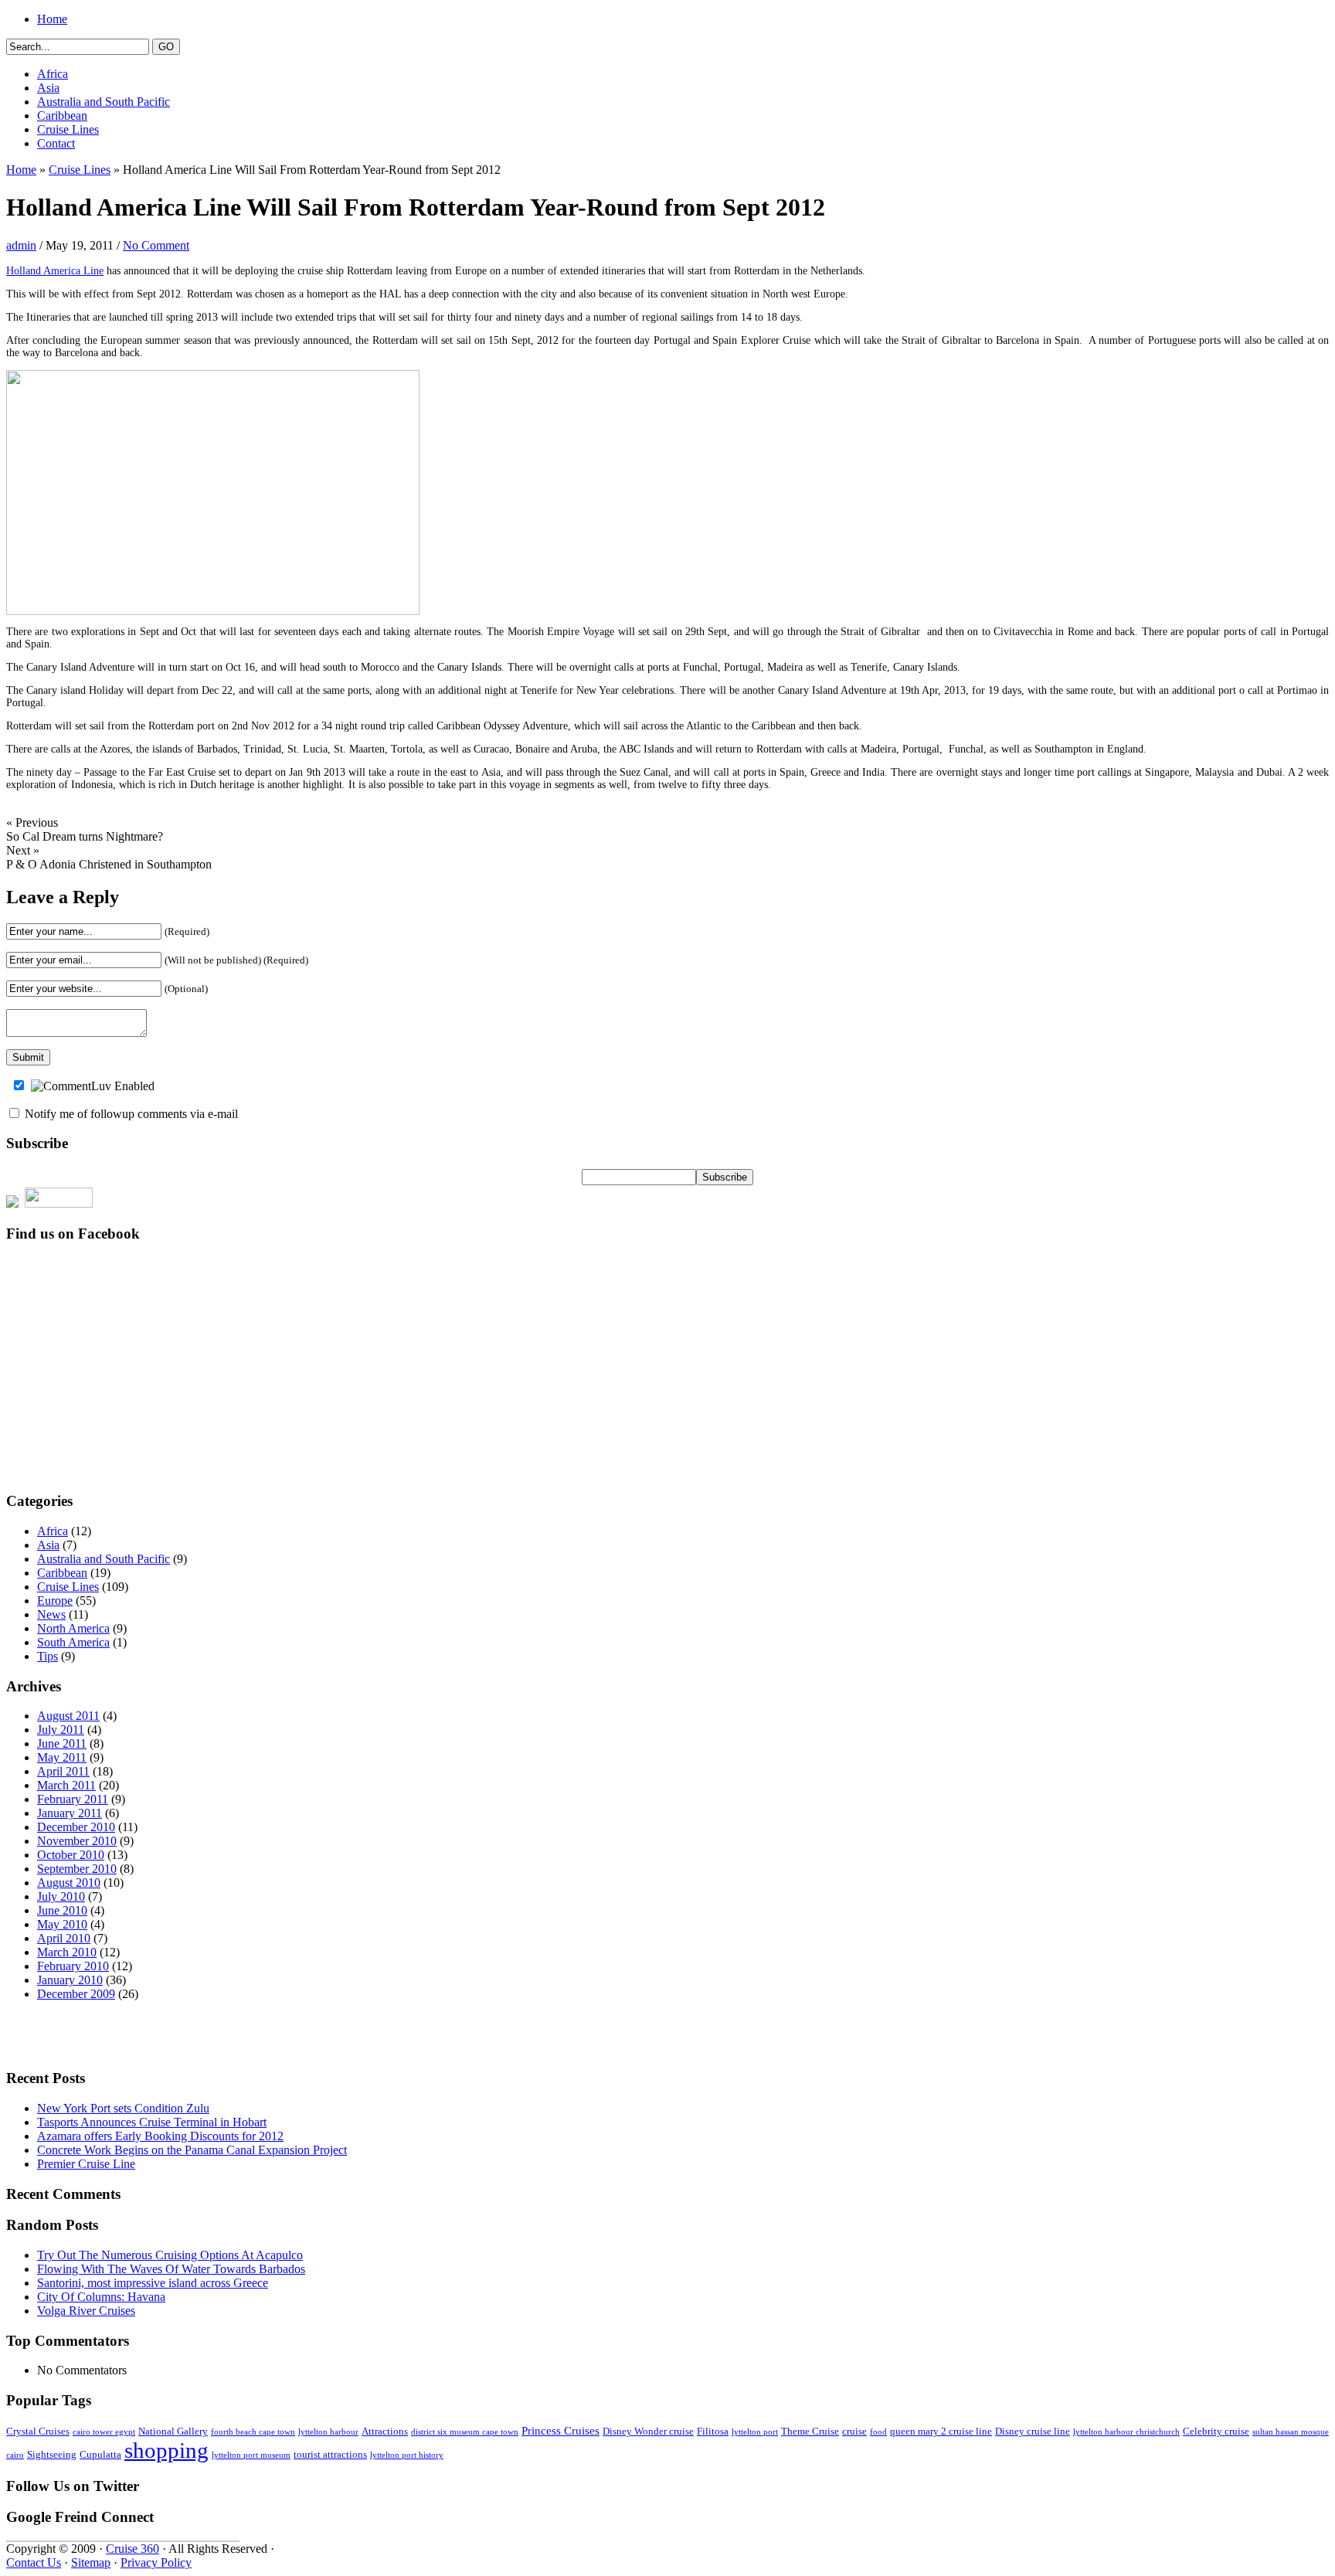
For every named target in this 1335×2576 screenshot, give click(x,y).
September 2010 (77, 1869)
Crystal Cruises (38, 2432)
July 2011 (61, 1730)
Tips (48, 1656)
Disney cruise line (1033, 2432)
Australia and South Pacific (104, 102)
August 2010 (69, 1883)
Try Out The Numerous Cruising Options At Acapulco (170, 2255)
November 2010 (77, 1841)
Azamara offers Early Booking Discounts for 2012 (160, 2136)
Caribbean (62, 116)
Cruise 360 (132, 2549)
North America (73, 1628)
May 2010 (62, 1924)
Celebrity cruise (1216, 2432)
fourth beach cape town (253, 2432)
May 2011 (62, 1757)
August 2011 (68, 1716)
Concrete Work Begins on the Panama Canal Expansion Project (192, 2150)
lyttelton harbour (328, 2432)
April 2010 (64, 1938)
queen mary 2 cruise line (941, 2432)
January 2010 (70, 1980)
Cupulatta (100, 2455)
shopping (166, 2450)
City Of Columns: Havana (101, 2297)
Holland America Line (55, 271)
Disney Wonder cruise (648, 2432)
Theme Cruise (810, 2432)
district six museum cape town (465, 2432)
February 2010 (73, 1966)
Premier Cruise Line (86, 2164)
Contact (56, 143)
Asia (48, 88)
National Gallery (173, 2432)
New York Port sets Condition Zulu (123, 2108)
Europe (55, 1601)
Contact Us (34, 2562)
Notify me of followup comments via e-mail (131, 1114)
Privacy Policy (156, 2562)
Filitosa (713, 2432)
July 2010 (61, 1896)
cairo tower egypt (104, 2432)
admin (21, 245)
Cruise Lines (68, 129)
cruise (854, 2432)
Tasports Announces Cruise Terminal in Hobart (152, 2122)
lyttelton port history (407, 2455)
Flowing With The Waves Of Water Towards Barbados (171, 2269)
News (51, 1614)
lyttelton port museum (251, 2455)
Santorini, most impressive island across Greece (153, 2283)
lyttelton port (755, 2432)
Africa (53, 74)
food (878, 2432)
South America (73, 1642)
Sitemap (91, 2562)
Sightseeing (52, 2455)
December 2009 (76, 1994)
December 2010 (76, 1827)
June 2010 (62, 1910)
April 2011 (63, 1771)
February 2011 (73, 1799)
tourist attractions (330, 2455)
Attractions (385, 2432)
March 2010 (67, 1952)
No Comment (156, 245)
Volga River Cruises (86, 2311)
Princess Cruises (560, 2431)
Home (52, 19)
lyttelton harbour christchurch (1126, 2432)
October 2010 (71, 1855)
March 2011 (66, 1785)
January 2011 (70, 1813)
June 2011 (62, 1743)
